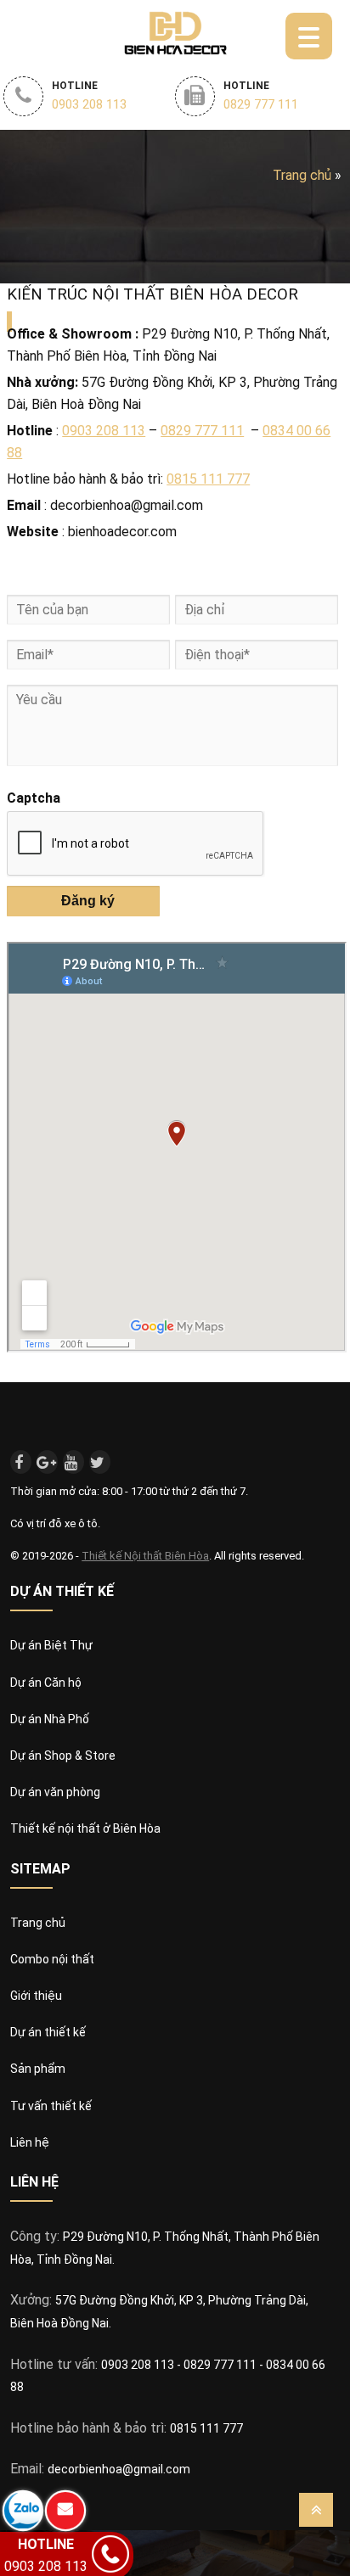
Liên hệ (30, 2142)
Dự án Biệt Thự (51, 1645)
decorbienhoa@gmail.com (119, 2469)
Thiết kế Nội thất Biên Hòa (145, 1556)
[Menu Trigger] (309, 36)
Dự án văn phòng (55, 1792)
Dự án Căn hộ (46, 1683)
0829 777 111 (202, 431)
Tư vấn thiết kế (51, 2106)
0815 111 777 (208, 479)
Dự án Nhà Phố (50, 1719)
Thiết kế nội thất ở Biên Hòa (85, 1828)
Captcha (34, 798)
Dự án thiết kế (48, 2032)
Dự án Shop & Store (63, 1756)
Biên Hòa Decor (175, 32)
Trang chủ (302, 175)
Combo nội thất (52, 1959)
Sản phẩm (38, 2069)
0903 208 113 (104, 431)
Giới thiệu (36, 1996)
